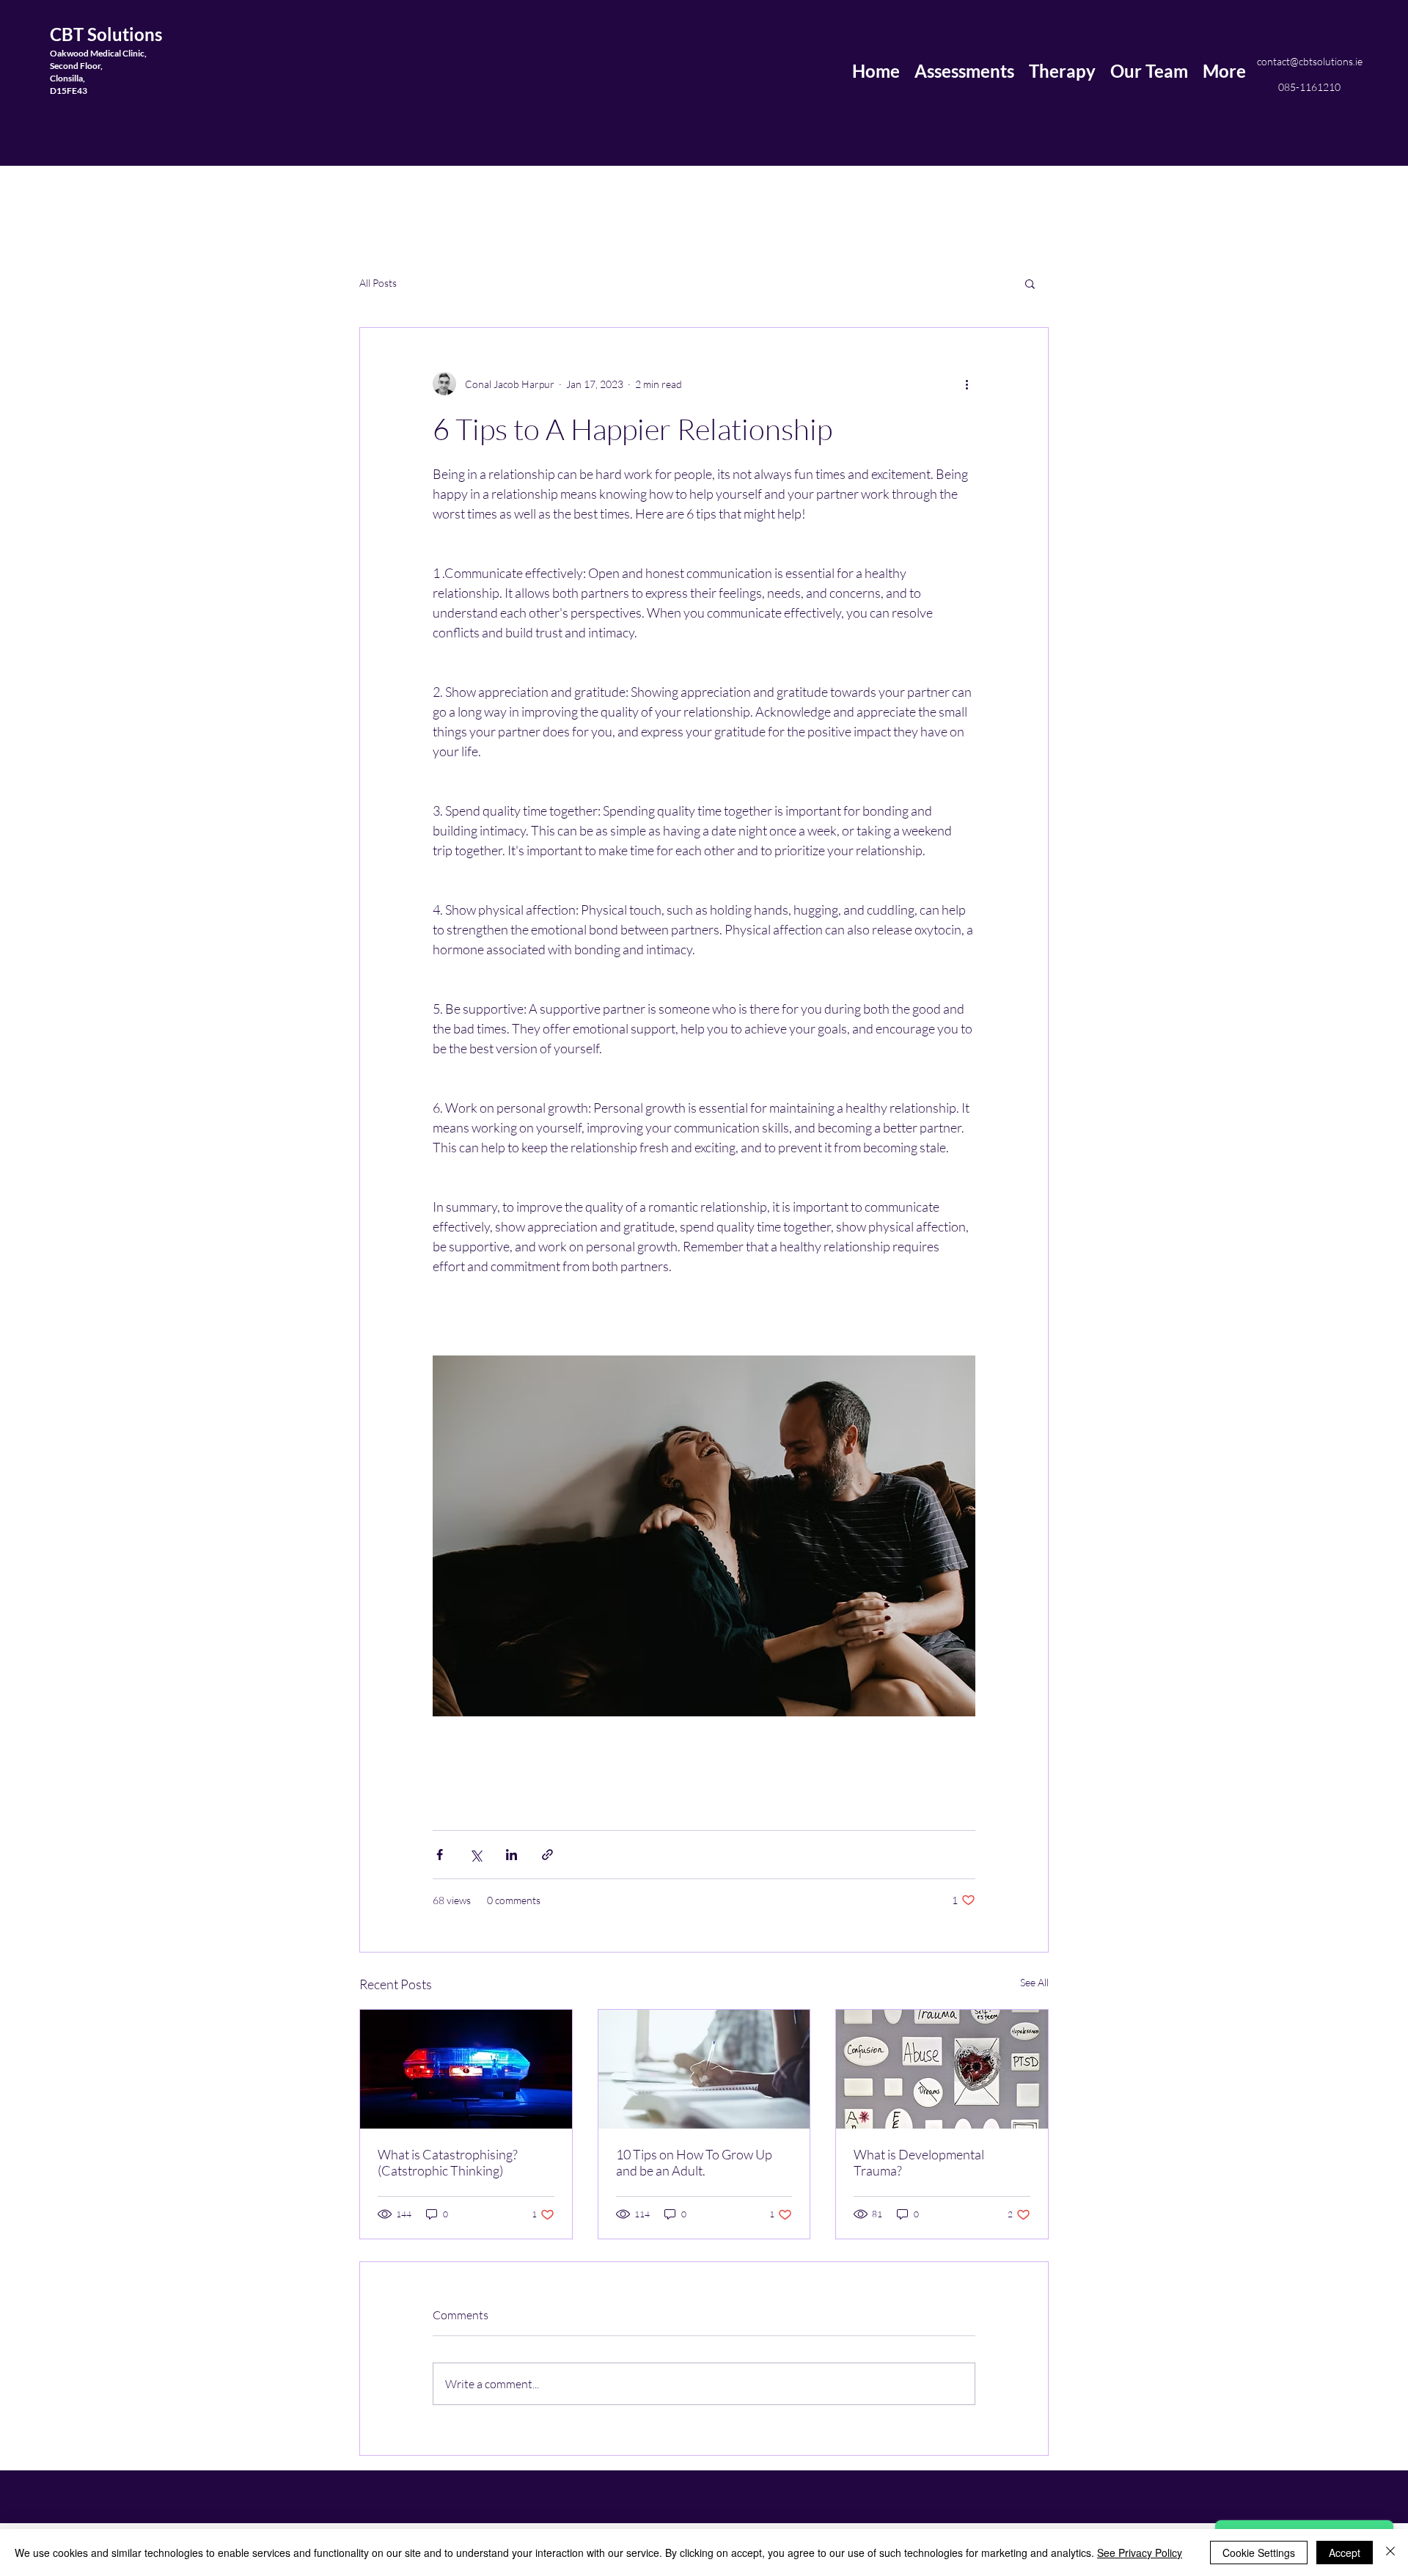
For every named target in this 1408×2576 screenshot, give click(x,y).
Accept (1345, 2553)
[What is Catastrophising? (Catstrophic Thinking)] (466, 2069)
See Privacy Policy (1140, 2553)
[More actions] (967, 384)
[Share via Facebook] (440, 1855)
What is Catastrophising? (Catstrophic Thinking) (448, 2162)
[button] (1030, 283)
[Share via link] (547, 1855)
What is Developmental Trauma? (919, 2162)
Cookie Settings (1259, 2553)
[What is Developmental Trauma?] (942, 2069)
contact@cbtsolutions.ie (1310, 61)
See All (1034, 1982)
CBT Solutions (106, 34)
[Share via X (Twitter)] (476, 1855)
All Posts (378, 283)
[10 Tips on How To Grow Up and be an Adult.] (704, 2069)
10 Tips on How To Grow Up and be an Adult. (694, 2162)
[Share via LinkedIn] (511, 1855)
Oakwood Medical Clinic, (98, 53)
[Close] (1390, 2553)
